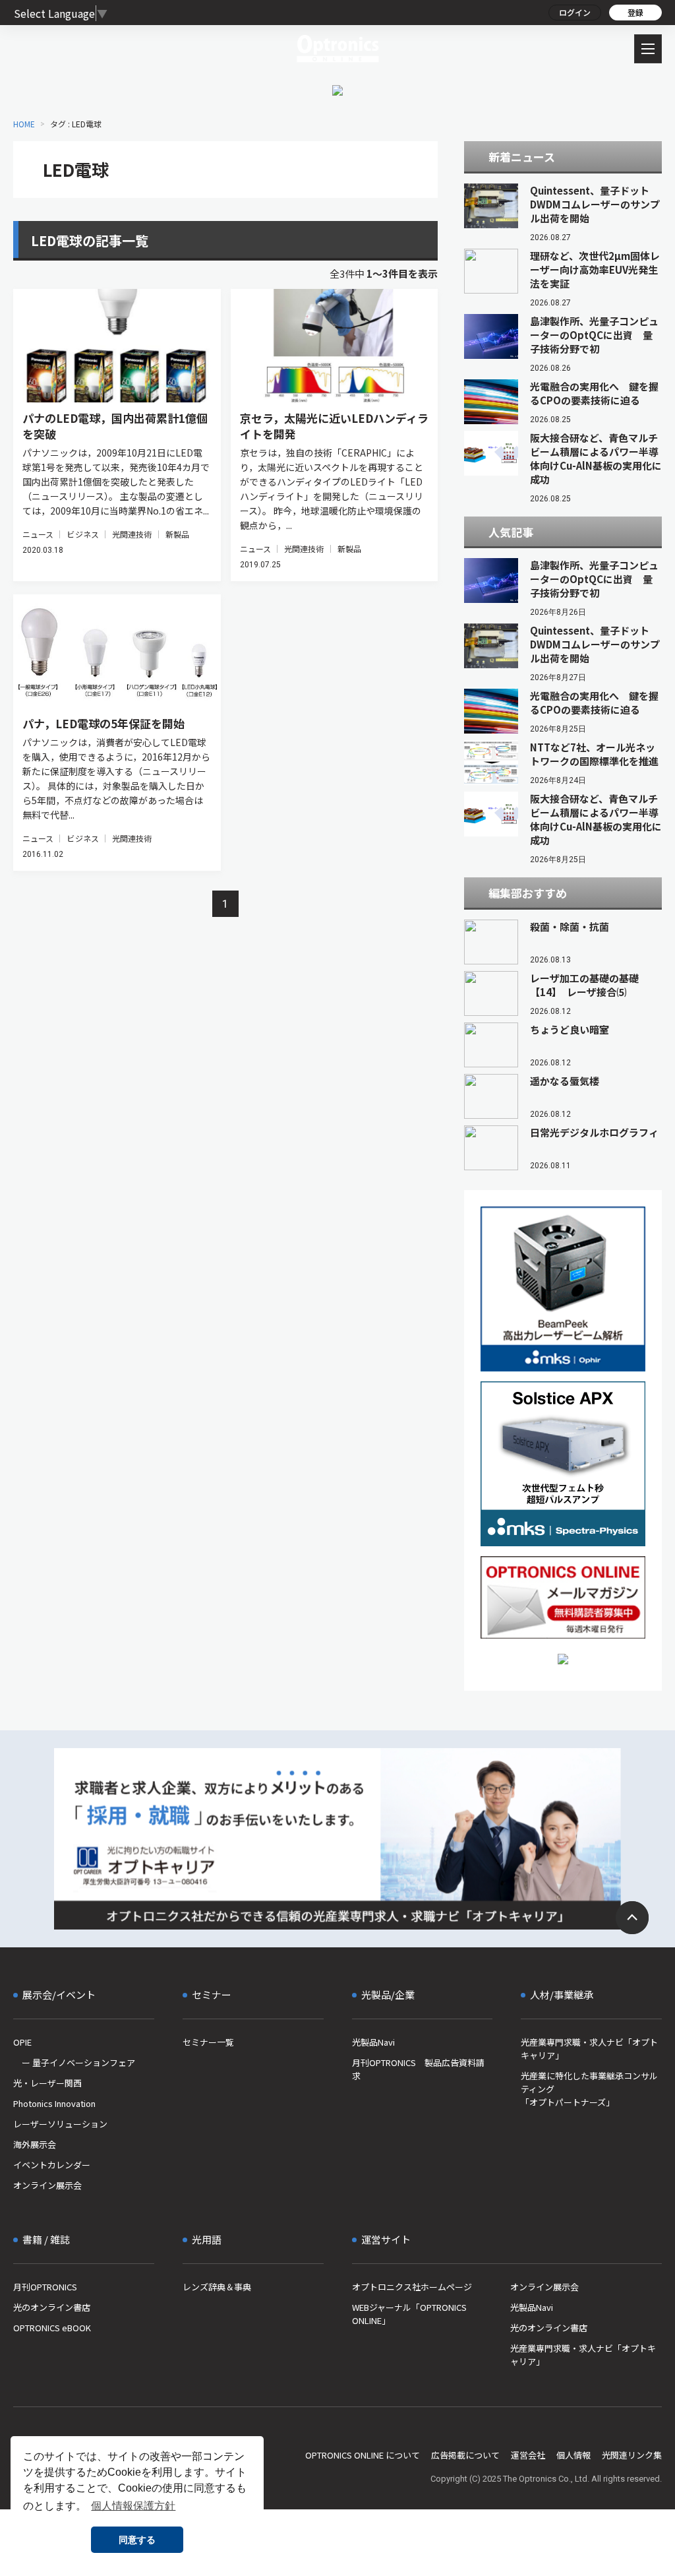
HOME (24, 124)
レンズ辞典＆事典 (217, 2287)
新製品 (177, 534)
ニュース (38, 534)
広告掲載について (465, 2455)
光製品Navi (373, 2042)
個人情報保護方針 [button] (133, 2506)
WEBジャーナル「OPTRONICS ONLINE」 (409, 2314)
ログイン (575, 12)
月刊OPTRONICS (45, 2287)
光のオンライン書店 (52, 2307)
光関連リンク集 (632, 2455)
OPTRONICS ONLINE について (363, 2455)
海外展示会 (35, 2144)
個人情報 (573, 2455)
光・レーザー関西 (47, 2083)
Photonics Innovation (54, 2103)
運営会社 (528, 2455)
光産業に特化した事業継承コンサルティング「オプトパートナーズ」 (589, 2089)
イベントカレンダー (52, 2165)
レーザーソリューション (60, 2124)
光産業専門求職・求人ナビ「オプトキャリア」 (589, 2049)
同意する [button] (137, 2540)
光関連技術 (132, 534)
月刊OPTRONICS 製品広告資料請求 (418, 2069)
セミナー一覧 (208, 2042)
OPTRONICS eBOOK (52, 2328)
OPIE (22, 2042)
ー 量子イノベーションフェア (74, 2062)
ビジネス (82, 534)
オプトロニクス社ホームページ (412, 2287)
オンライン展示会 (47, 2185)
